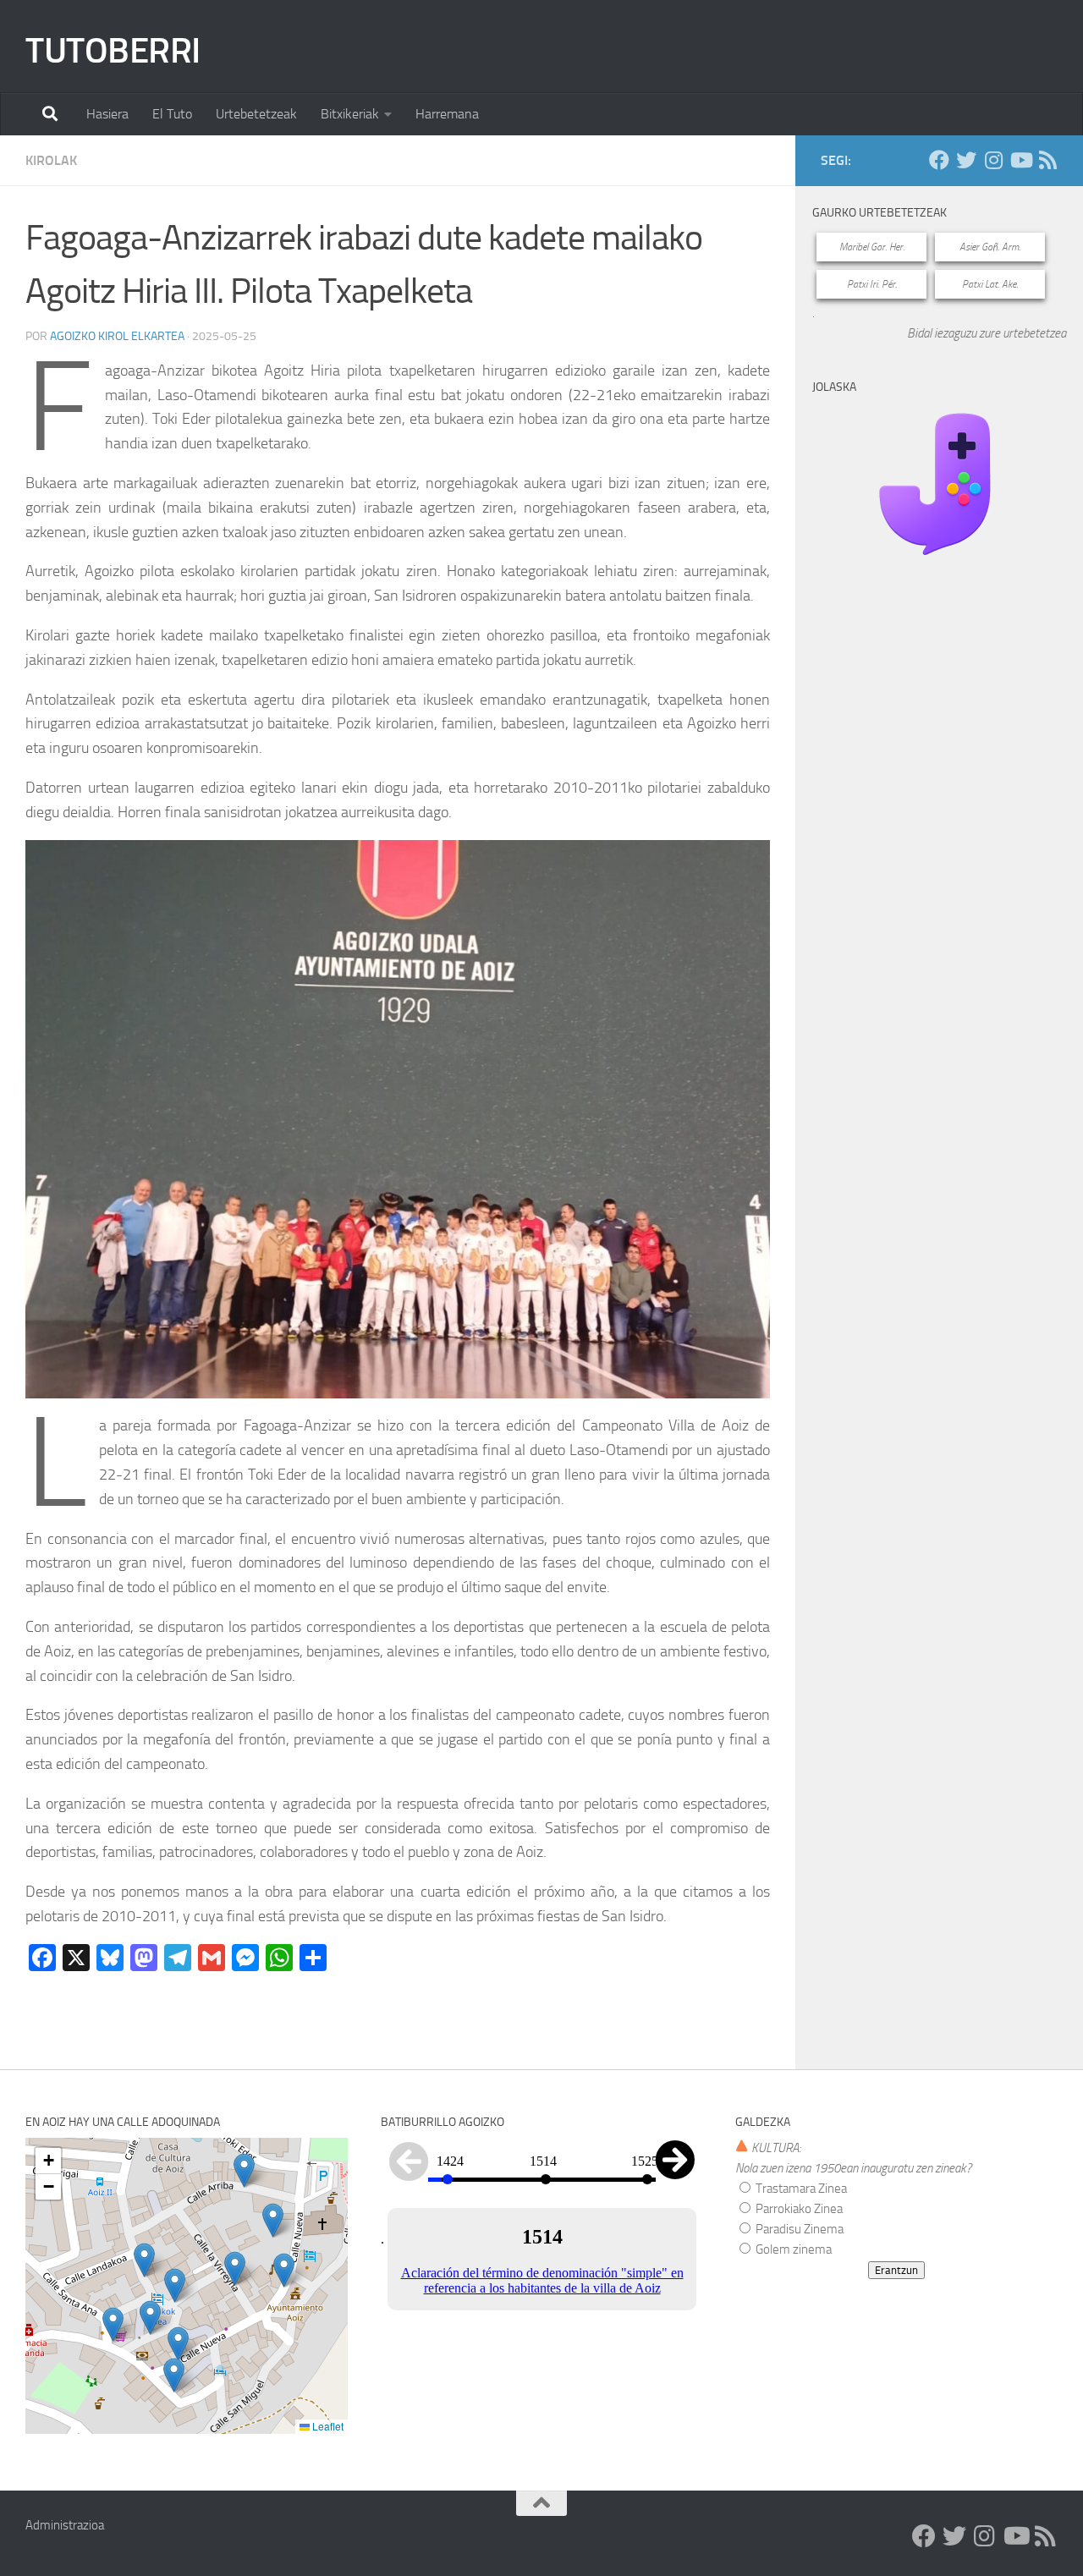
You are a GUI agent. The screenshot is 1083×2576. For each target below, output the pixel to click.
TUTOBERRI (113, 51)
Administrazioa (65, 2525)
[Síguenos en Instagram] (993, 160)
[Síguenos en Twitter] (966, 160)
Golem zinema (792, 2249)
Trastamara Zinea (800, 2189)
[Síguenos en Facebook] (939, 160)
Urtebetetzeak (256, 114)
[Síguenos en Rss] (1047, 160)
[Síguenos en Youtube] (1020, 160)
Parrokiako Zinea (798, 2209)
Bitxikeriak (350, 114)
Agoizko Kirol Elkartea (117, 336)
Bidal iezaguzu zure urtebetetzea (987, 333)
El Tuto (172, 114)
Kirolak (51, 160)
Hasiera (107, 114)
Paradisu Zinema (798, 2229)
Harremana (447, 114)
